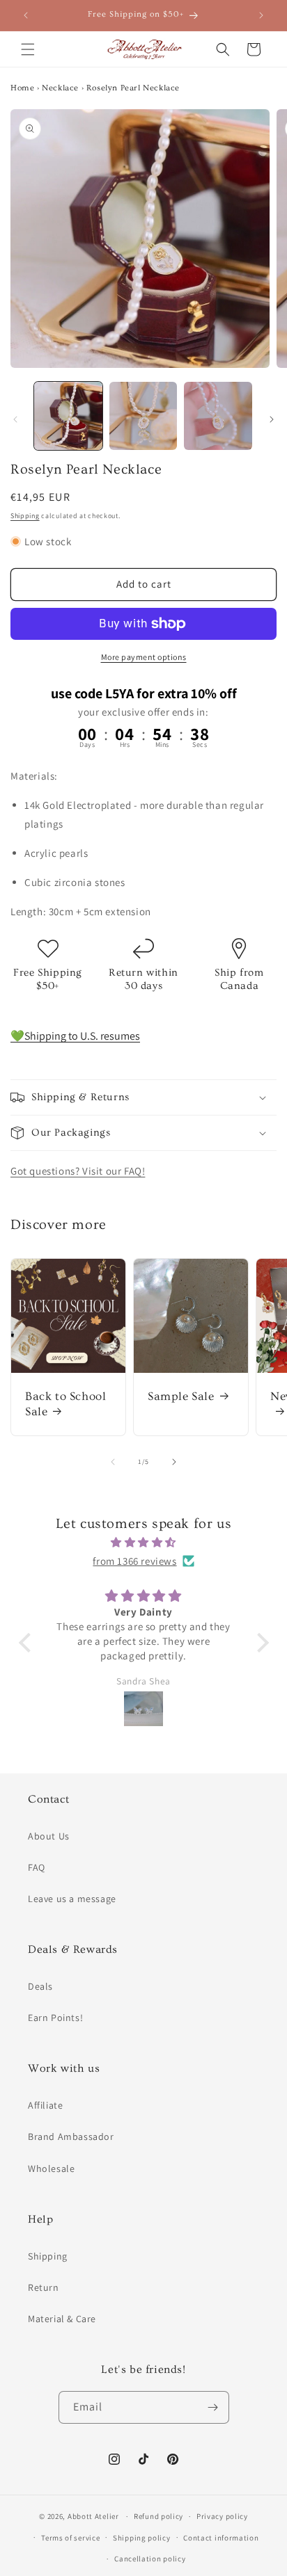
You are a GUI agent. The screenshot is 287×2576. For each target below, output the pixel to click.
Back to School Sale (65, 1404)
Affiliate (45, 2105)
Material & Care (62, 2319)
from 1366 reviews (134, 1561)
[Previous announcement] (26, 15)
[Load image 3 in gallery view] (218, 416)
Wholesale (51, 2168)
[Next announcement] (261, 15)
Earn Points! (55, 2018)
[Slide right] (272, 419)
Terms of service (70, 2538)
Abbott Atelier (93, 2516)
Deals (40, 1986)
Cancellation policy (150, 2559)
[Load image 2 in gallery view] (143, 416)
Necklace (60, 88)
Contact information (221, 2538)
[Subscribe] (213, 2407)
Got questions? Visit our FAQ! (78, 1171)
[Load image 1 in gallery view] (68, 416)
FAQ (37, 1867)
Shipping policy (142, 2538)
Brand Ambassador (71, 2136)
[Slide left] (15, 419)
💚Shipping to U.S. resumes (75, 1036)
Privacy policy (222, 2516)
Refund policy (158, 2516)
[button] (28, 49)
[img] (144, 1542)
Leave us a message (72, 1899)
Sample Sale (181, 1396)
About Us (49, 1836)
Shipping (25, 516)
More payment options (144, 657)
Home (22, 88)
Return (44, 2287)
